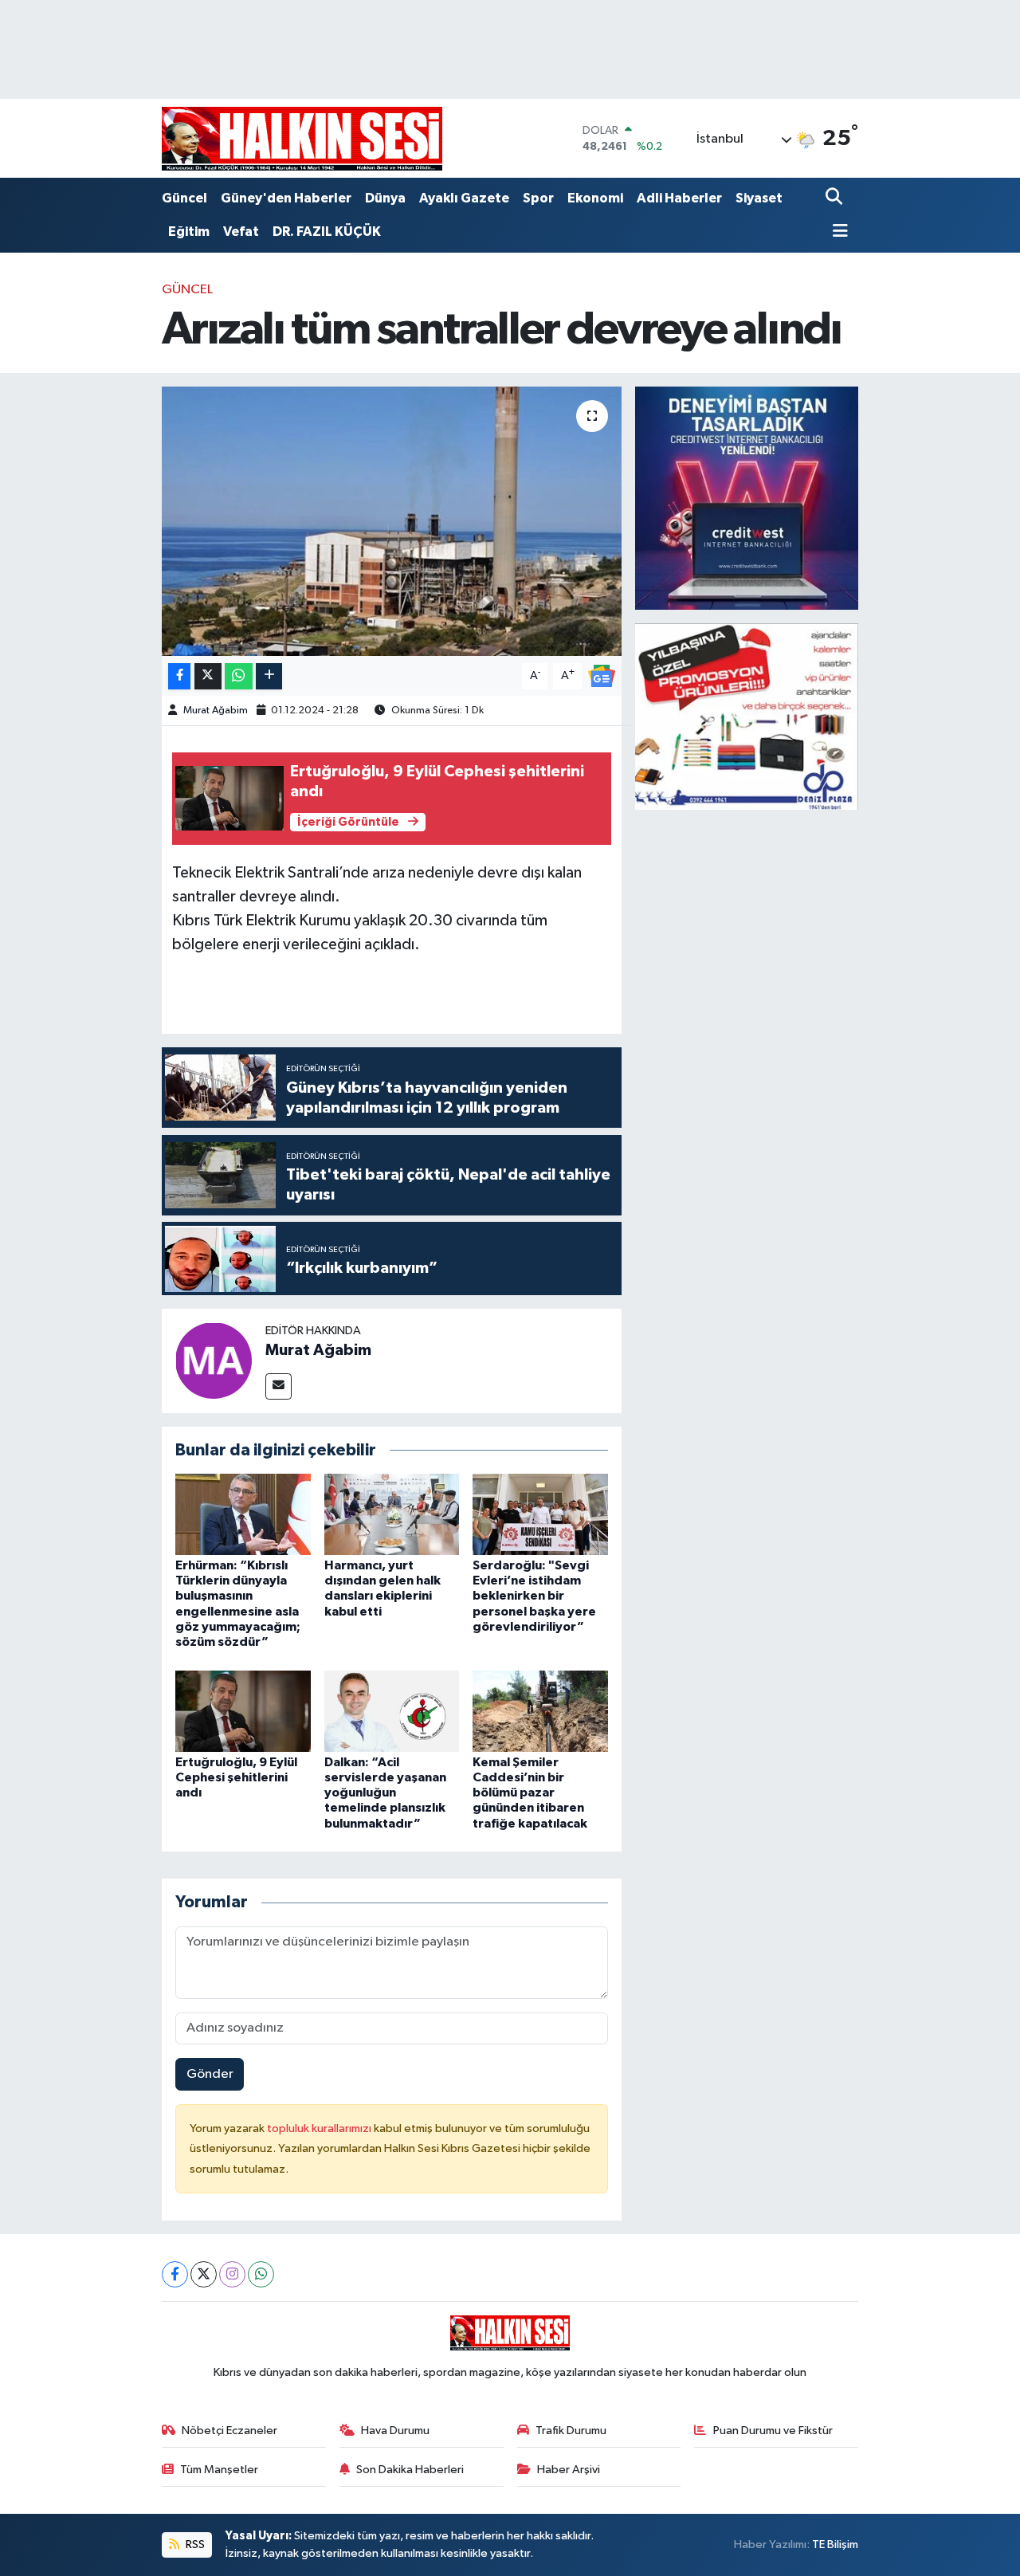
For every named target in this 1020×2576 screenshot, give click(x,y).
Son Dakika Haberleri (410, 2470)
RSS (194, 2545)
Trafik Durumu (571, 2431)
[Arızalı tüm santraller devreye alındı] (392, 521)
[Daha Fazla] (269, 676)
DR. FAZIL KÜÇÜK (327, 232)
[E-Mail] (279, 1386)
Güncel (184, 198)
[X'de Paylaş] (208, 676)
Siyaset (759, 198)
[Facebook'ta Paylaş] (179, 676)
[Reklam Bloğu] (747, 498)
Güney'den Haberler (286, 198)
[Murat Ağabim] (214, 1360)
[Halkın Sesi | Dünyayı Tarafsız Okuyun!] (302, 138)
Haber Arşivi (569, 2470)
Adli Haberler (679, 198)
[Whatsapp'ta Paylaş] (239, 676)
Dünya (385, 198)
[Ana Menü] (837, 232)
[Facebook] (175, 2274)
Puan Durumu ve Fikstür (773, 2431)
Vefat (241, 232)
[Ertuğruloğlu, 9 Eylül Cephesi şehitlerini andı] (243, 1711)
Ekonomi (595, 198)
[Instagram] (232, 2274)
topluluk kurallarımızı (320, 2128)
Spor (538, 198)
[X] (204, 2274)
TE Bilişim (835, 2545)
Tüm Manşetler (219, 2470)
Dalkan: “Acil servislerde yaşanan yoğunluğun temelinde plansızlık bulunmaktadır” (385, 1793)
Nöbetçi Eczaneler (229, 2431)
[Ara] (836, 198)
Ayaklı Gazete (464, 198)
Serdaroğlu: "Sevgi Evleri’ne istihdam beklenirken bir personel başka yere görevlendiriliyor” (534, 1596)
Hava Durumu (395, 2431)
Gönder (210, 2074)
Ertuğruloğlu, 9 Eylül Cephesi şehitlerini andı (236, 1777)
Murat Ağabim (216, 711)
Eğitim (189, 232)
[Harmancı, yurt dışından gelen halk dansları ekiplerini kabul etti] (392, 1514)
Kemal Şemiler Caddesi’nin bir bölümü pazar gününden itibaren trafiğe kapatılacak (530, 1793)
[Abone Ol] (602, 675)
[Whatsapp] (261, 2274)
